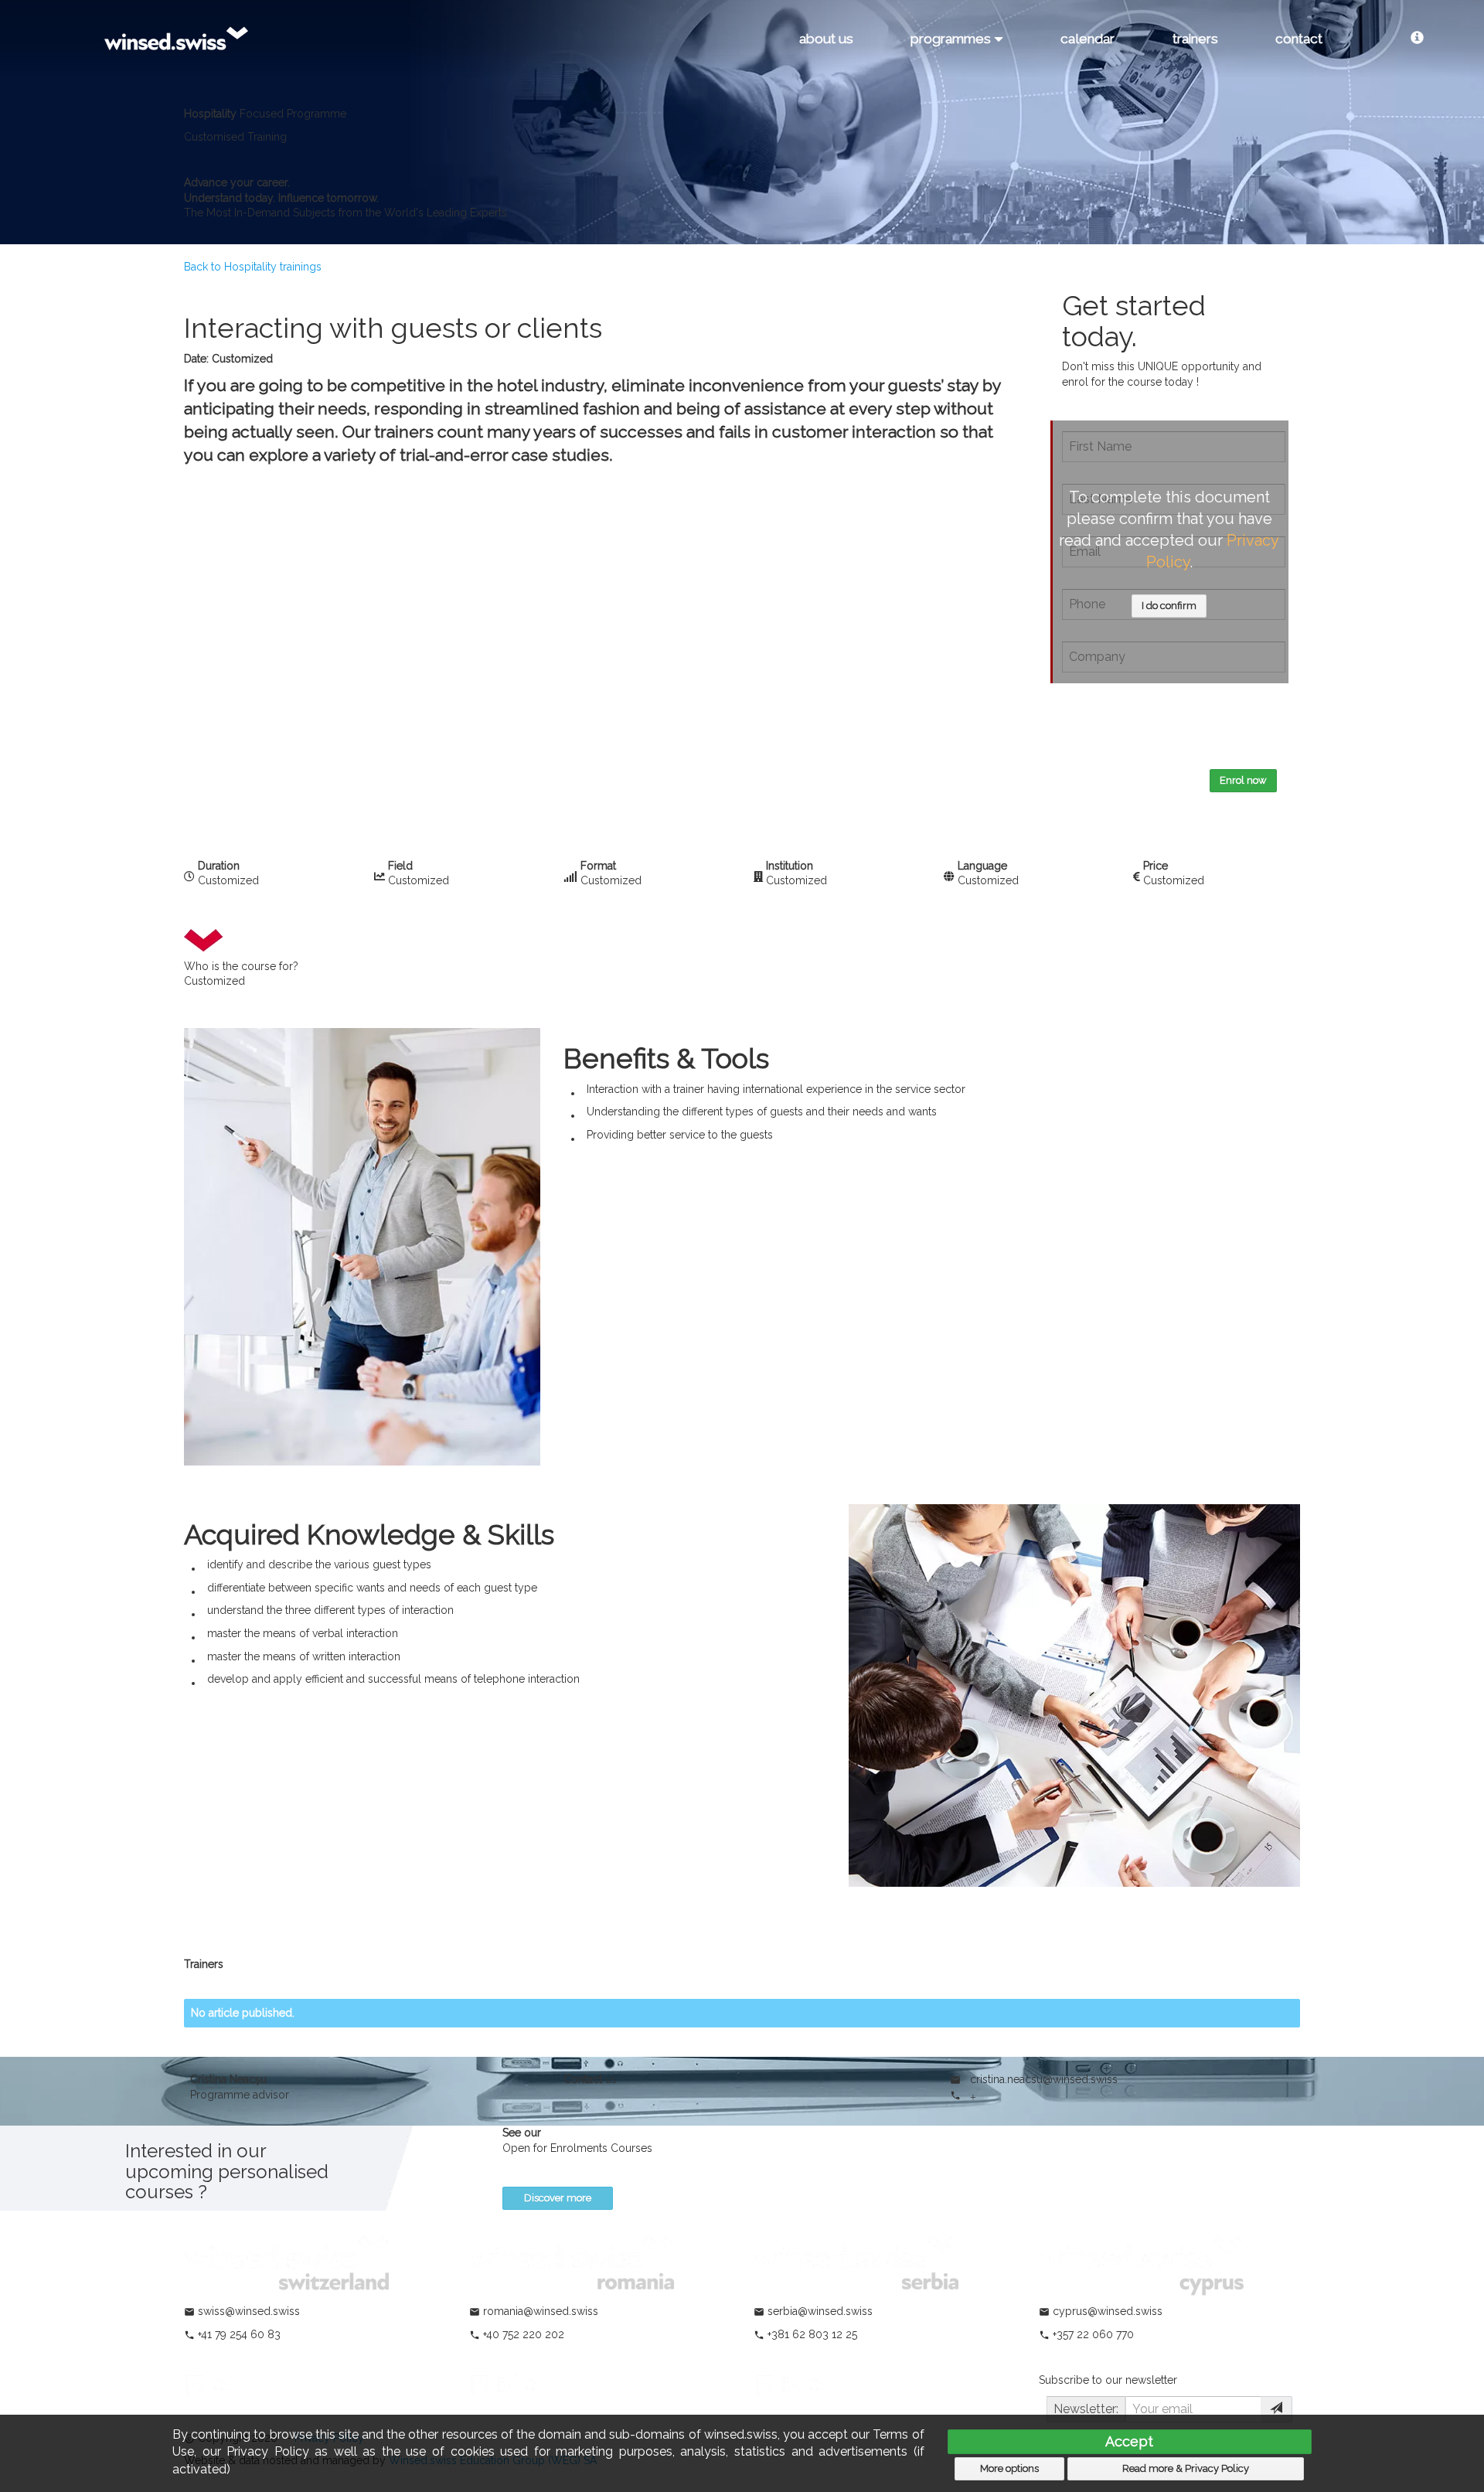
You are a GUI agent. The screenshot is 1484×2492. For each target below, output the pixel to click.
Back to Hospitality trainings (253, 267)
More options (1009, 2468)
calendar (1087, 39)
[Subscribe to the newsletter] (1276, 2409)
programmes (952, 39)
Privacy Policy (1116, 736)
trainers (1195, 39)
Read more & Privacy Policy (1186, 2468)
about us (826, 39)
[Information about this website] (1417, 39)
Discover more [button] (558, 2198)
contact (1299, 39)
